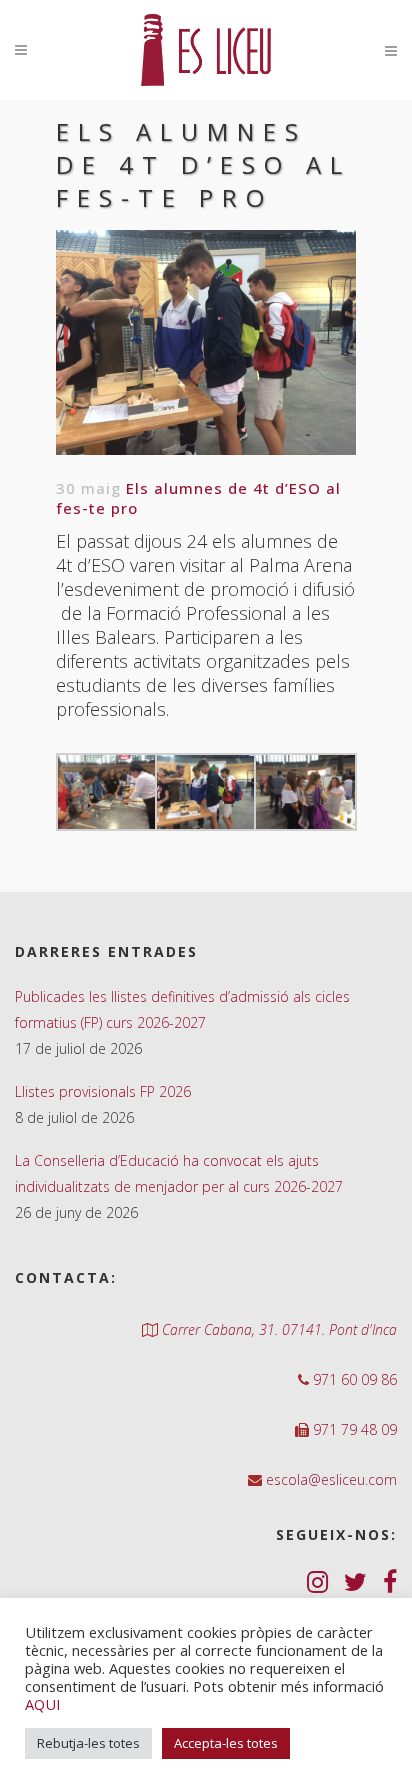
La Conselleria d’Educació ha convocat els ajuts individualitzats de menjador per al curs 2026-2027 (179, 1173)
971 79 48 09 (353, 1429)
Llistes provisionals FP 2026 (103, 1091)
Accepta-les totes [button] (226, 1743)
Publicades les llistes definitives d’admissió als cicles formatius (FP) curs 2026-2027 (182, 1009)
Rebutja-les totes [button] (88, 1743)
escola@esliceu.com (329, 1479)
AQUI (42, 1704)
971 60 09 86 (353, 1379)
